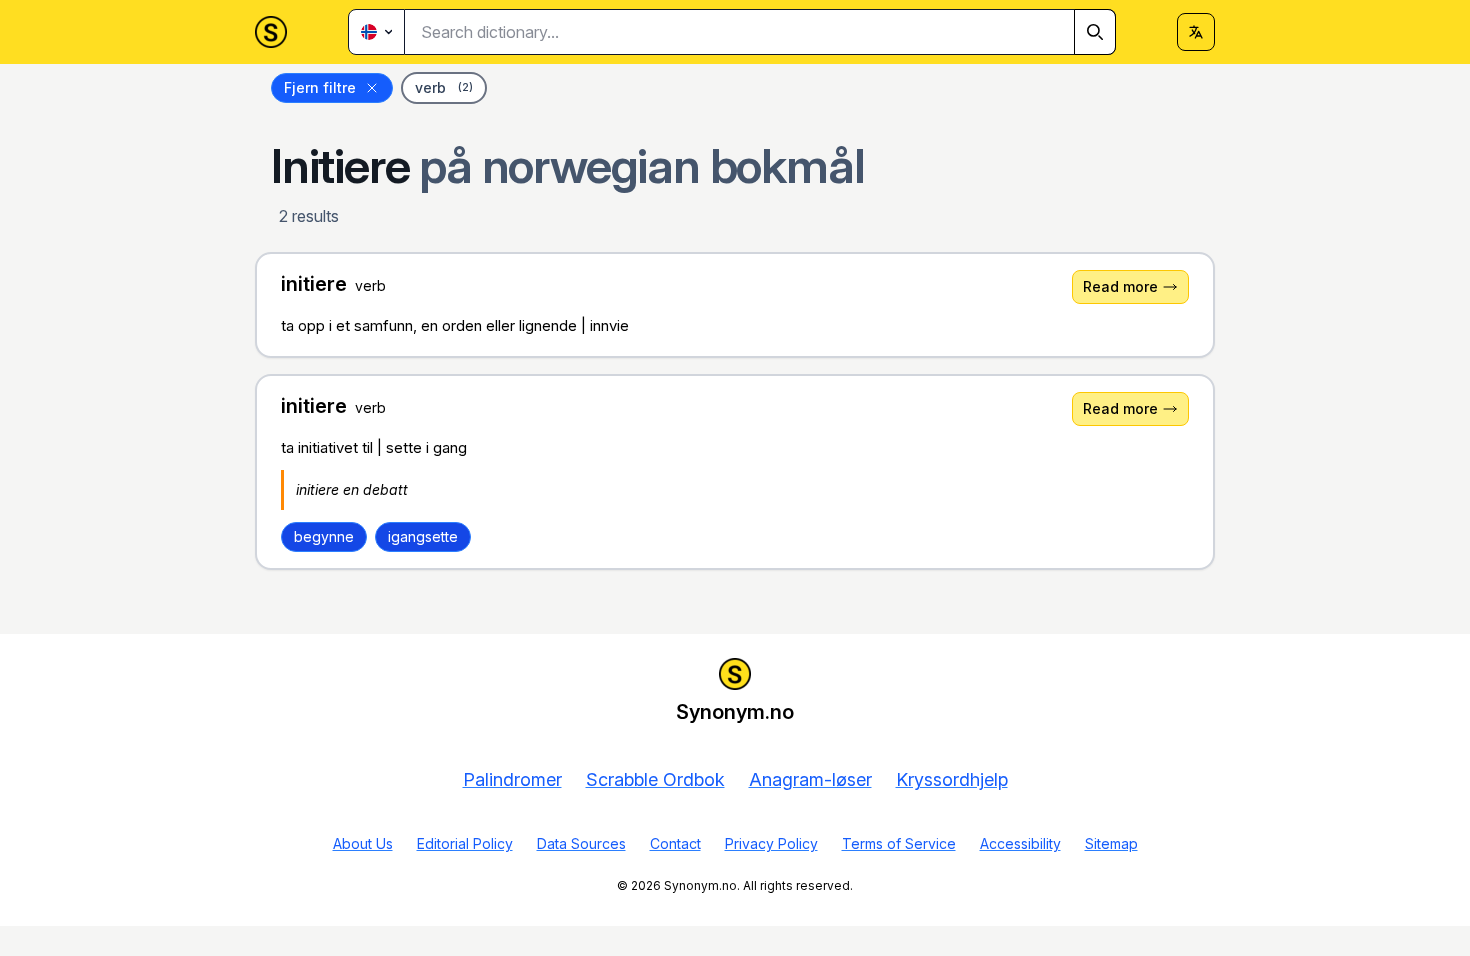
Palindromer (512, 779)
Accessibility (1020, 843)
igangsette (423, 536)
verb (444, 87)
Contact (675, 843)
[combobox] (760, 32)
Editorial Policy (465, 843)
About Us (363, 843)
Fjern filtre (320, 87)
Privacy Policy (771, 843)
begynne (324, 536)
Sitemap (1111, 843)
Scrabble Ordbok (655, 779)
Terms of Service (899, 843)
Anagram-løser (810, 779)
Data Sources (581, 843)
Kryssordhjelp (952, 779)
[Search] (1095, 32)
